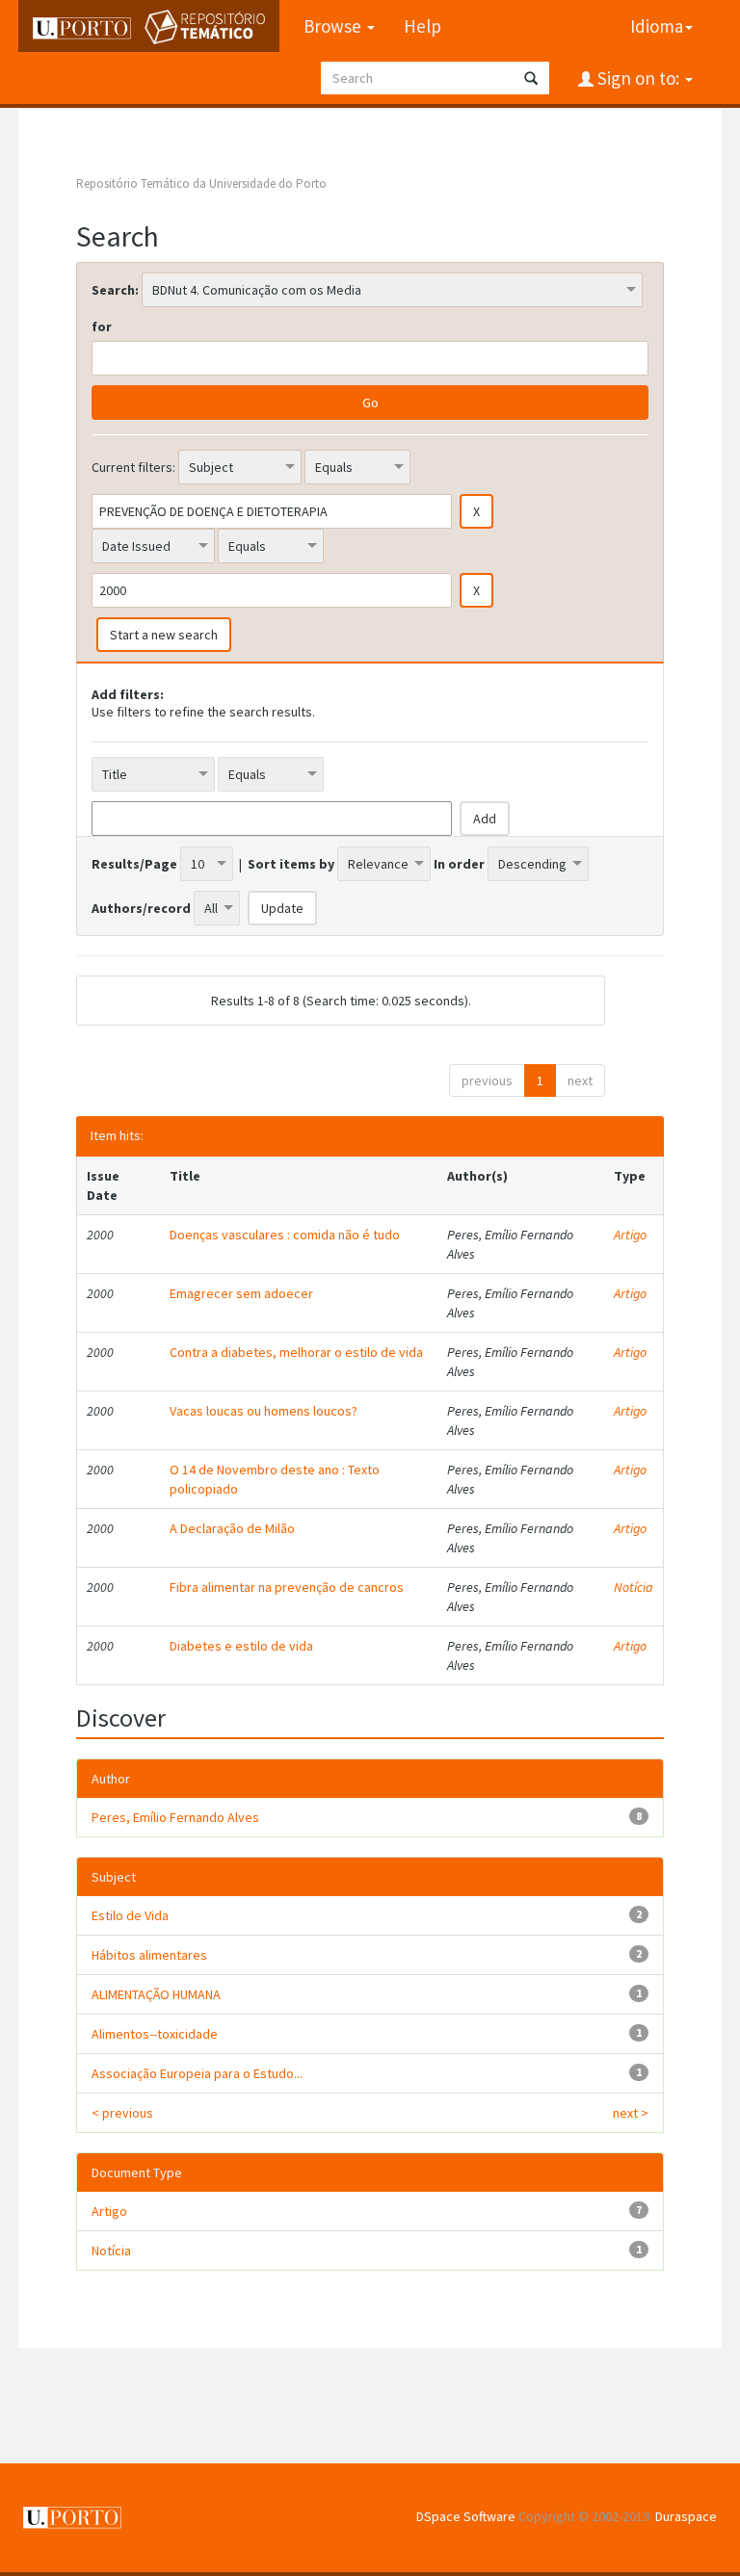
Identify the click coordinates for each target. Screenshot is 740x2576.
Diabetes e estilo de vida (241, 1646)
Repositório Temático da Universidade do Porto (201, 183)
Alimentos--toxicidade (155, 2034)
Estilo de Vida (130, 1915)
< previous (122, 2113)
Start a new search (164, 635)
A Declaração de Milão (232, 1528)
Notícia (634, 1587)
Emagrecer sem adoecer (241, 1293)
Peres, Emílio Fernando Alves (175, 1817)
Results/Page (134, 864)
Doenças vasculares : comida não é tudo (285, 1235)
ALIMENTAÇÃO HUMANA (156, 1994)
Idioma (657, 26)
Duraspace (686, 2516)
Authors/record (141, 908)
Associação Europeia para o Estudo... (197, 2073)
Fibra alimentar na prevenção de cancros (287, 1587)
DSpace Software (466, 2516)
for (102, 326)
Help (423, 26)
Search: (115, 290)
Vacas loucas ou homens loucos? (264, 1411)
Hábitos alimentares (149, 1955)
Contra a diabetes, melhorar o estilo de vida (296, 1352)
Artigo (630, 1235)
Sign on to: (638, 78)
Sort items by (291, 864)
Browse (334, 26)
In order (459, 864)
